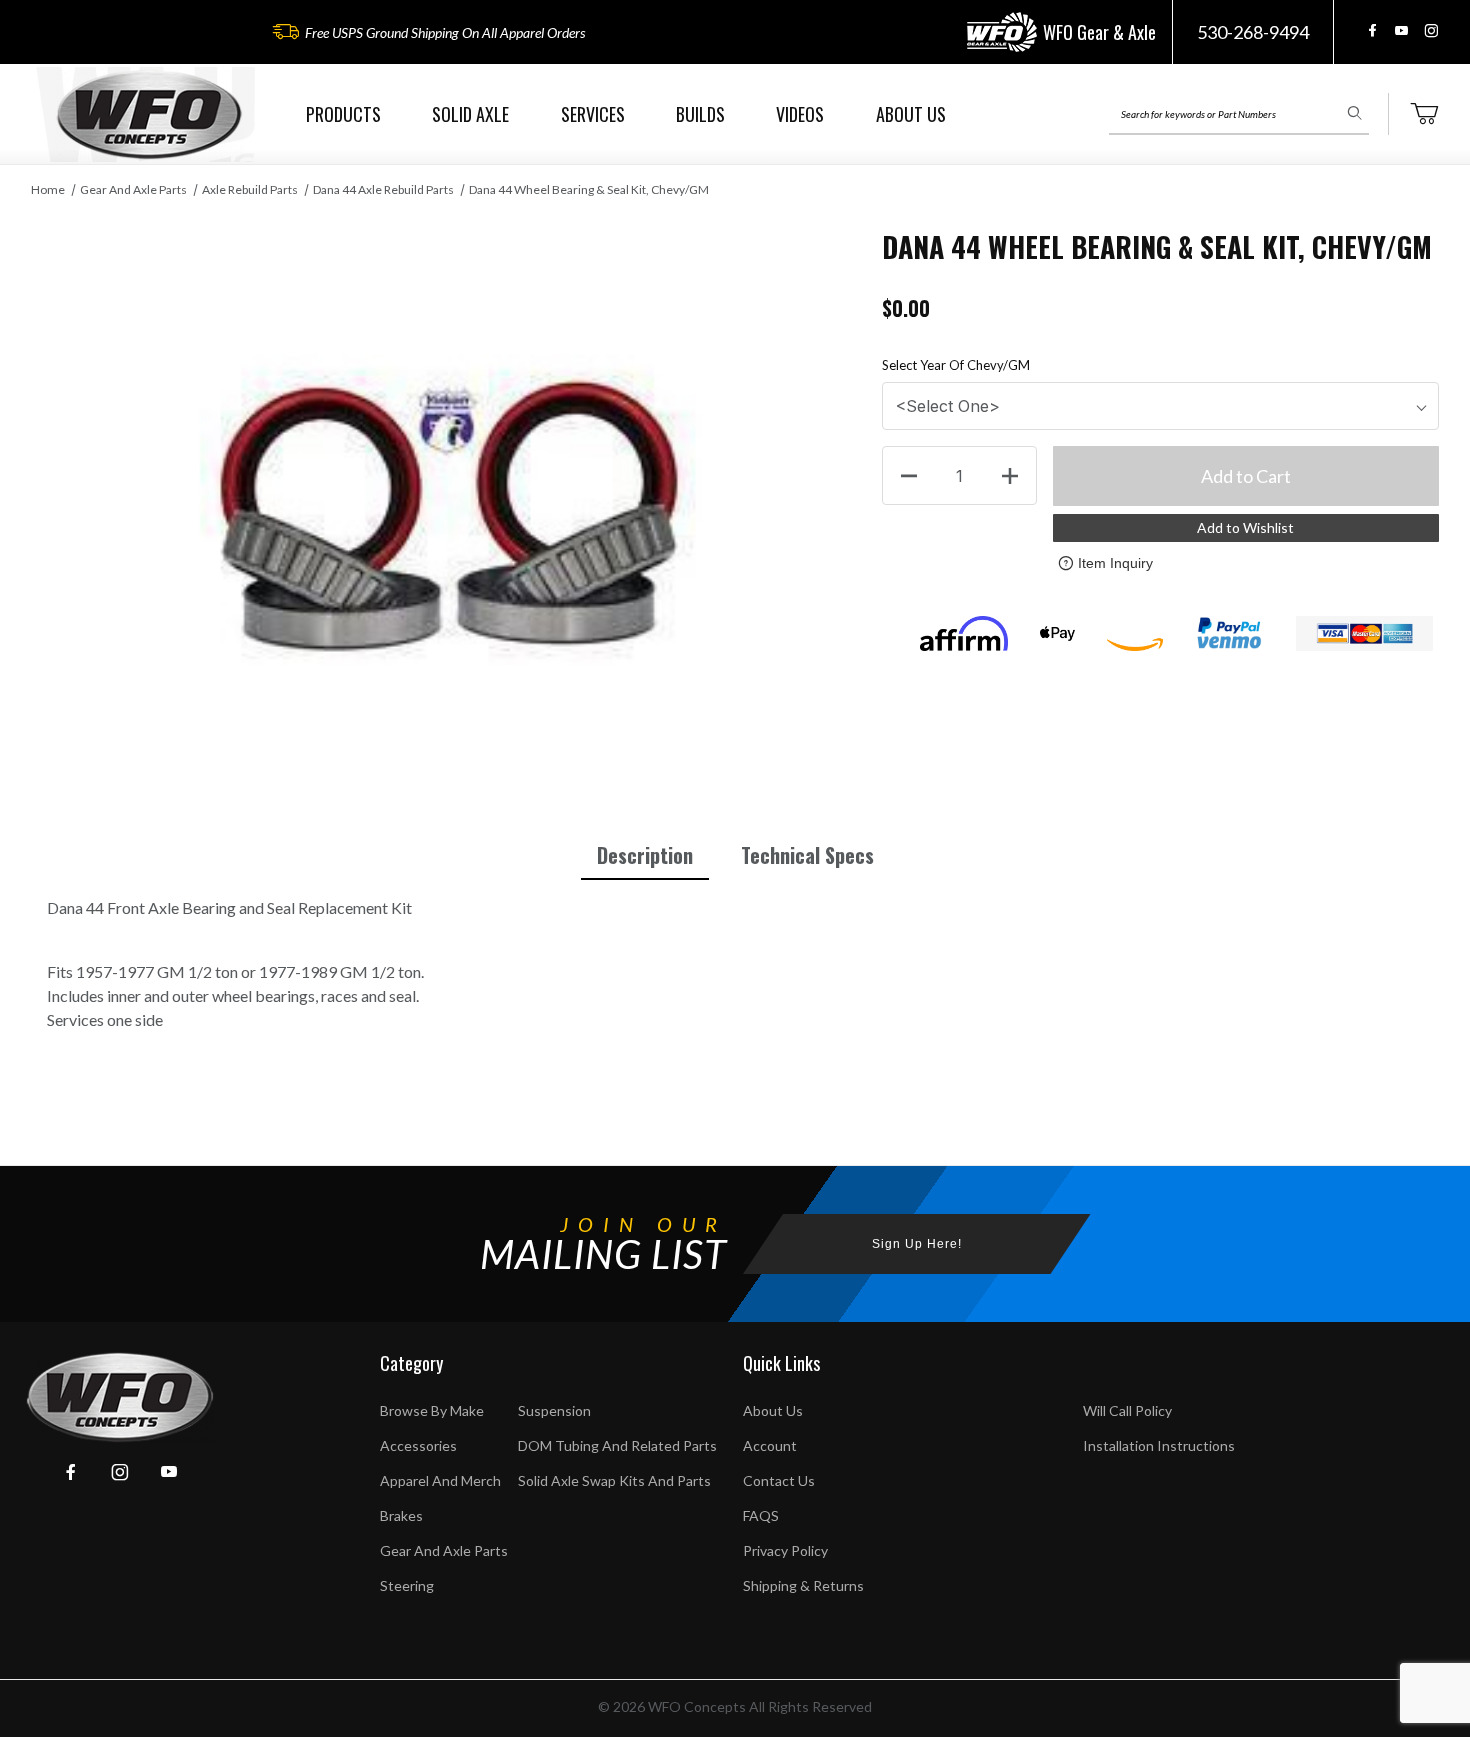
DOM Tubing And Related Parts (617, 1445)
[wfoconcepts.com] (149, 114)
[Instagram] (1431, 30)
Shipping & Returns (803, 1585)
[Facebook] (1372, 30)
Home (48, 189)
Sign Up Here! (917, 1244)
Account (770, 1445)
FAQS (761, 1515)
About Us (773, 1410)
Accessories (418, 1445)
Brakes (401, 1515)
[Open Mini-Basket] (1424, 114)
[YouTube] (1401, 30)
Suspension (554, 1410)
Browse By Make (432, 1410)
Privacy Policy (785, 1550)
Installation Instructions (1159, 1445)
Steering (407, 1585)
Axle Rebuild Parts (250, 189)
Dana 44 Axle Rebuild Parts (383, 189)
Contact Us (779, 1480)
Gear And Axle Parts (133, 189)
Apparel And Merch (440, 1480)
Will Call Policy (1127, 1410)
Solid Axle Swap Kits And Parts (614, 1480)
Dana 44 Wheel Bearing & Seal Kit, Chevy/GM (589, 189)
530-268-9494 (1253, 32)
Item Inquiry (1115, 563)
